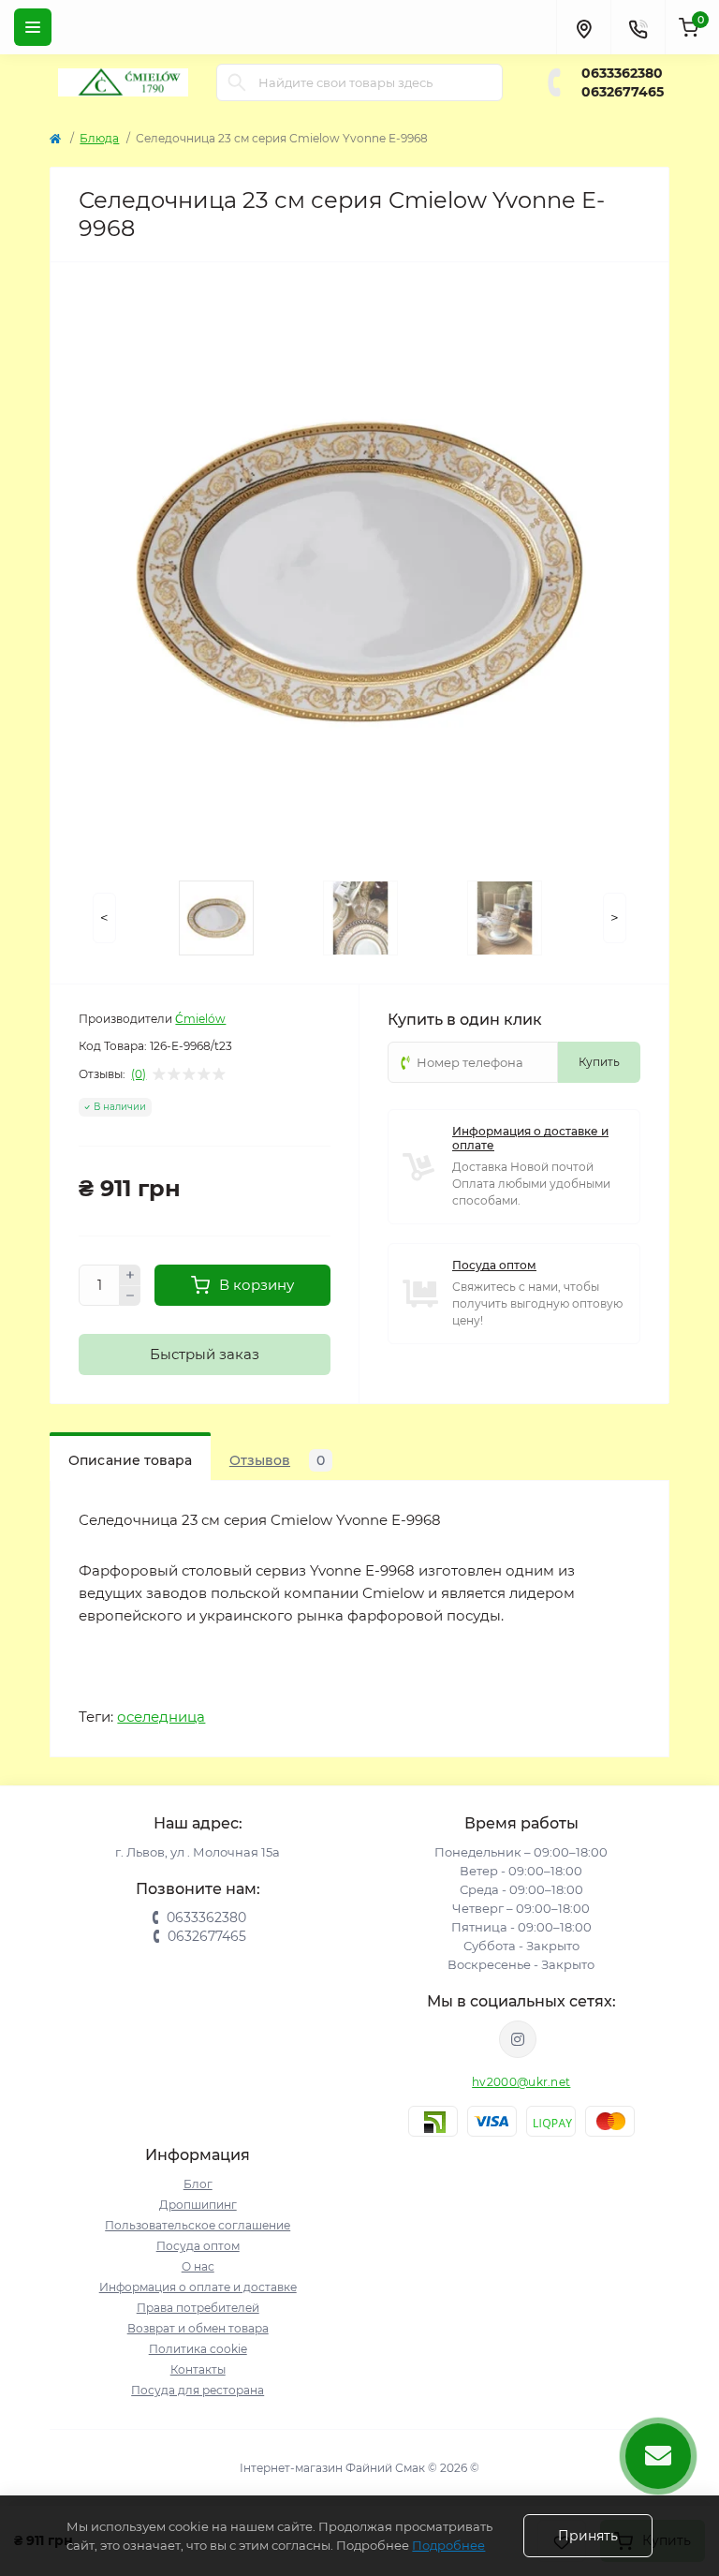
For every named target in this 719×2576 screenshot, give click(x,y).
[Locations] (583, 27)
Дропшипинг (198, 2205)
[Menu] (33, 27)
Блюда (99, 138)
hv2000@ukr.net (521, 2082)
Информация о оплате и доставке (198, 2287)
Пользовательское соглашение (198, 2225)
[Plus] (130, 1275)
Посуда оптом (494, 1265)
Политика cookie (198, 2349)
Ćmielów (200, 1019)
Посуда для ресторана (198, 2390)
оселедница (161, 1717)
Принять (588, 2536)
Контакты (198, 2369)
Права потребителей (198, 2308)
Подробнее (448, 2545)
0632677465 (623, 92)
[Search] (237, 82)
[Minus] (130, 1296)
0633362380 (622, 73)
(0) (139, 1074)
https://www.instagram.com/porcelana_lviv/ (518, 2039)
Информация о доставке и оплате (530, 1138)
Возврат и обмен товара (198, 2328)
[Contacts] (638, 27)
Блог (198, 2184)
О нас (198, 2266)
